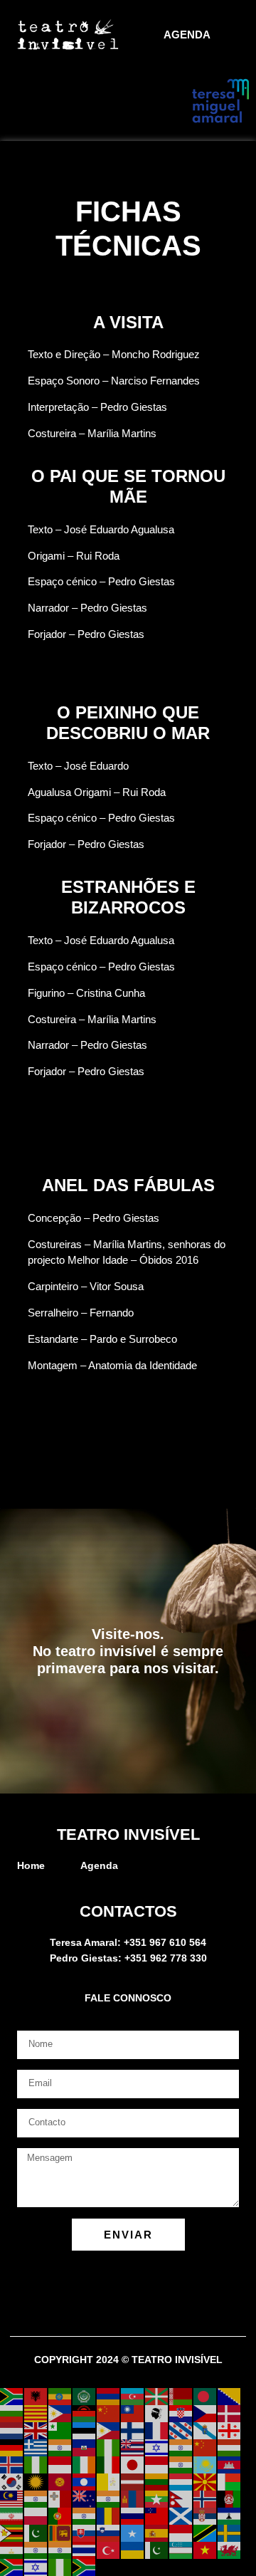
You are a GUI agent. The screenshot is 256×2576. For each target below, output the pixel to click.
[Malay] (12, 2498)
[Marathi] (109, 2498)
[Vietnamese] (206, 2550)
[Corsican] (157, 2413)
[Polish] (36, 2515)
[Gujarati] (60, 2447)
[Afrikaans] (12, 2396)
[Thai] (85, 2550)
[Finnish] (133, 2430)
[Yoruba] (60, 2567)
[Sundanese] (181, 2533)
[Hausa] (109, 2447)
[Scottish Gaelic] (181, 2515)
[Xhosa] (12, 2567)
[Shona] (12, 2533)
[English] (36, 2430)
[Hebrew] (157, 2447)
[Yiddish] (36, 2567)
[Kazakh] (206, 2464)
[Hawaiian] (133, 2447)
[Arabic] (85, 2396)
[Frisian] (181, 2430)
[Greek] (36, 2447)
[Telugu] (60, 2550)
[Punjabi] (85, 2515)
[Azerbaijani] (133, 2396)
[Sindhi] (36, 2533)
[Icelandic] (12, 2464)
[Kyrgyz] (60, 2481)
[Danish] (230, 2413)
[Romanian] (109, 2515)
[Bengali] (206, 2396)
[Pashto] (230, 2498)
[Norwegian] (206, 2498)
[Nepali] (181, 2498)
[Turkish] (109, 2550)
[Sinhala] (60, 2533)
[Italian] (109, 2464)
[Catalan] (36, 2413)
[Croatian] (181, 2413)
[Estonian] (85, 2430)
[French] (157, 2430)
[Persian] (12, 2515)
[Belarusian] (181, 2396)
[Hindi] (181, 2447)
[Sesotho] (230, 2515)
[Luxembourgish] (181, 2481)
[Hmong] (206, 2447)
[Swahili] (206, 2533)
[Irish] (85, 2464)
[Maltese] (60, 2498)
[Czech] (206, 2413)
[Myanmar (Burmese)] (157, 2498)
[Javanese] (157, 2464)
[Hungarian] (230, 2447)
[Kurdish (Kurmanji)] (36, 2481)
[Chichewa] (85, 2413)
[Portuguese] (60, 2515)
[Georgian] (230, 2430)
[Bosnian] (230, 2396)
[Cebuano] (60, 2413)
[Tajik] (12, 2550)
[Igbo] (36, 2464)
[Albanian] (36, 2396)
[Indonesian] (60, 2464)
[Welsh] (230, 2550)
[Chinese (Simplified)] (109, 2413)
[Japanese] (133, 2464)
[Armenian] (109, 2396)
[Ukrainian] (133, 2550)
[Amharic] (60, 2396)
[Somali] (133, 2533)
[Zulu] (85, 2567)
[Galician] (206, 2430)
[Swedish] (230, 2533)
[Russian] (133, 2515)
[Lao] (85, 2481)
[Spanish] (157, 2533)
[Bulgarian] (12, 2413)
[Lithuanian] (157, 2481)
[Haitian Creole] (85, 2447)
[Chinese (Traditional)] (133, 2413)
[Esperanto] (60, 2430)
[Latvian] (133, 2481)
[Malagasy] (230, 2481)
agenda (187, 35)
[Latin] (109, 2481)
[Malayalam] (36, 2498)
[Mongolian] (133, 2498)
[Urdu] (157, 2550)
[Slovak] (85, 2533)
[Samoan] (157, 2515)
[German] (12, 2447)
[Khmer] (230, 2464)
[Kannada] (181, 2464)
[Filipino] (109, 2430)
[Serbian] (206, 2515)
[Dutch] (12, 2430)
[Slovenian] (109, 2533)
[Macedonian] (206, 2481)
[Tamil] (36, 2550)
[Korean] (12, 2481)
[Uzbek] (181, 2550)
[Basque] (157, 2396)
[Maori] (85, 2498)
